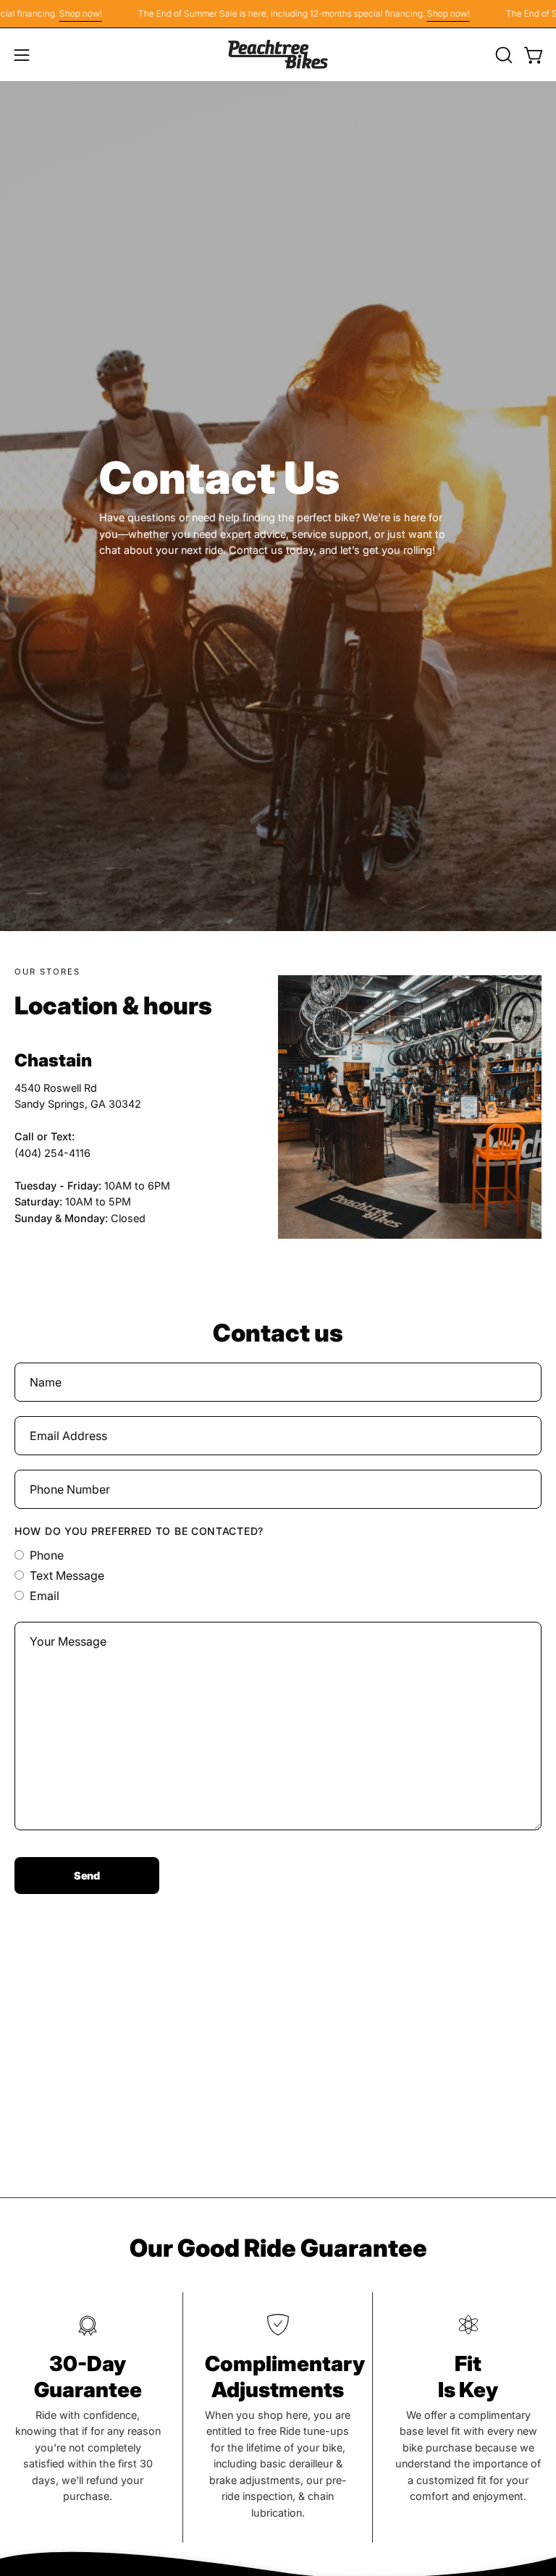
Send (87, 1876)
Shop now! (58, 13)
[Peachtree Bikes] (278, 55)
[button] (502, 55)
